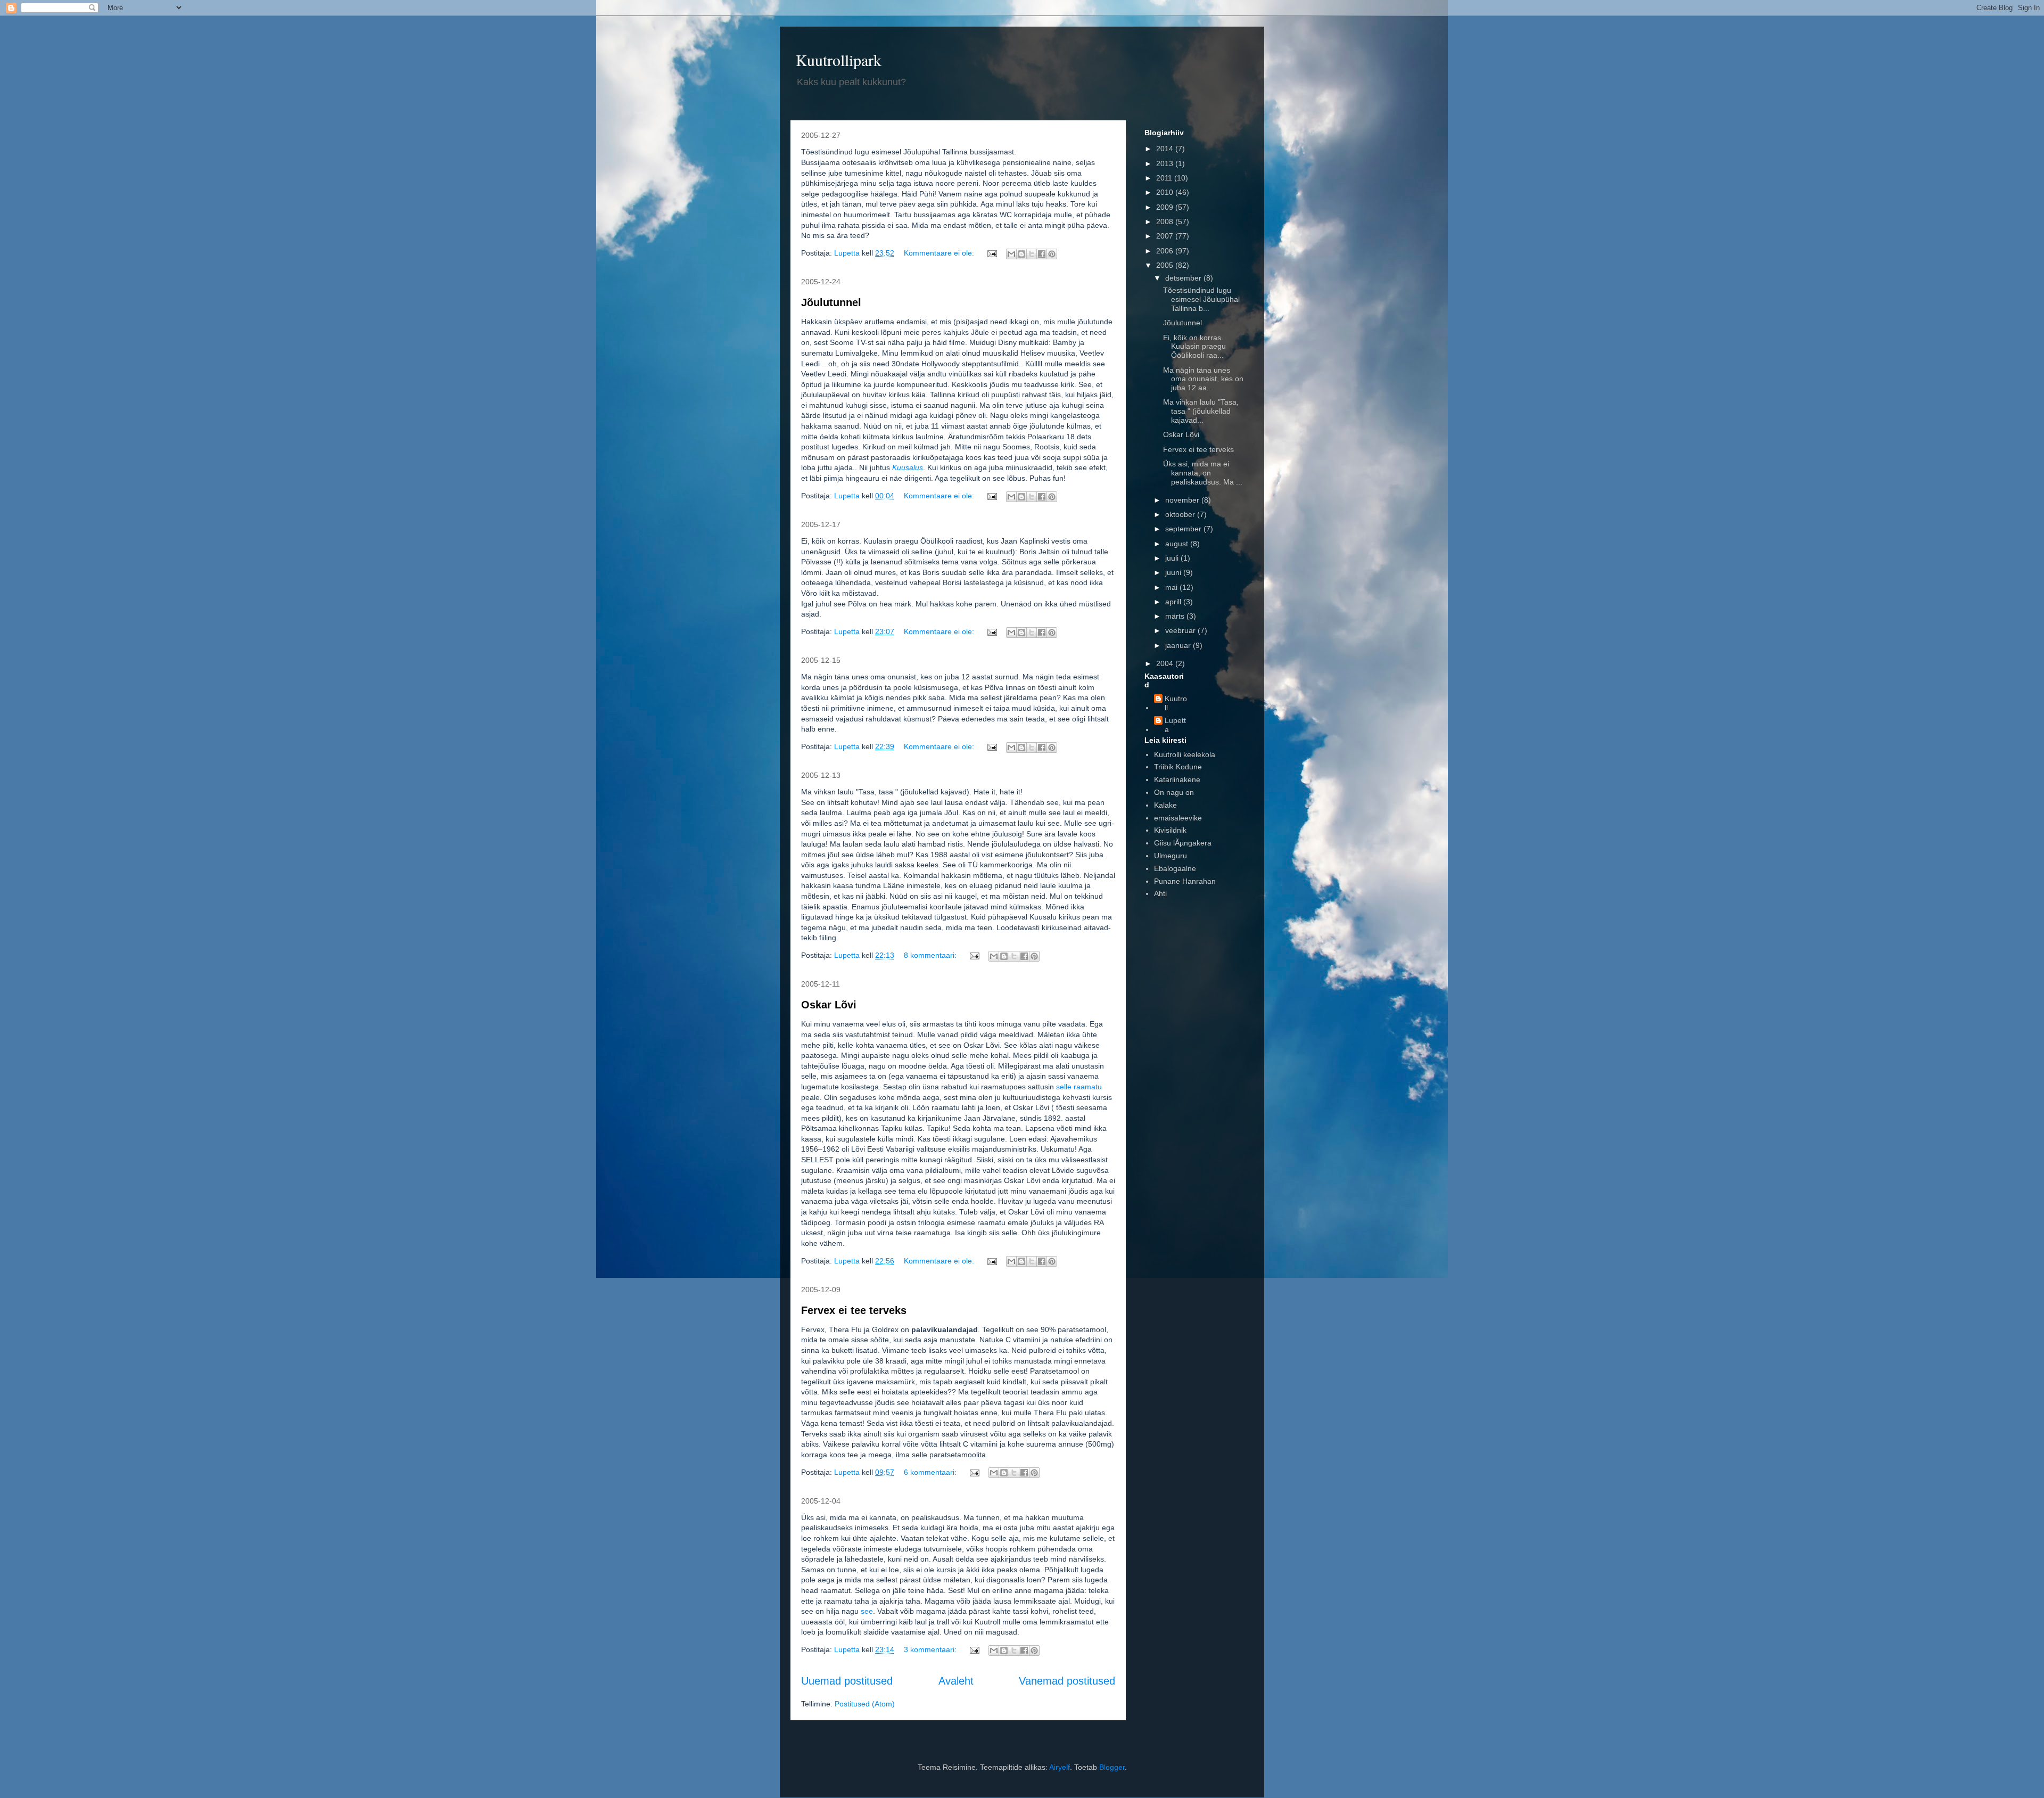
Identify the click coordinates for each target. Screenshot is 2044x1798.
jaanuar (1179, 645)
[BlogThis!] (1021, 254)
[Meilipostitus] (991, 253)
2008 (1166, 221)
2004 (1166, 663)
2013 (1166, 163)
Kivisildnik (1170, 830)
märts (1176, 616)
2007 (1166, 236)
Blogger (1112, 1767)
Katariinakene (1177, 779)
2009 (1166, 207)
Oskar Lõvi (829, 1005)
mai (1172, 587)
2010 (1166, 192)
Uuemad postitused (847, 1681)
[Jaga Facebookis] (1042, 254)
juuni (1174, 572)
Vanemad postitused (1067, 1681)
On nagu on (1174, 792)
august (1178, 544)
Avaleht (956, 1681)
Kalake (1165, 805)
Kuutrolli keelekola (1185, 754)
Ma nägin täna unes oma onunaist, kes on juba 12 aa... (1203, 379)
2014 (1166, 149)
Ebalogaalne (1175, 868)
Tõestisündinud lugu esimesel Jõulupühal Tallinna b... (1201, 299)
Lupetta (1175, 725)
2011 (1165, 178)
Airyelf (1060, 1767)
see (867, 1611)
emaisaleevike (1178, 818)
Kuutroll (1176, 703)
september (1184, 529)
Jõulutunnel (831, 302)
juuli (1173, 558)
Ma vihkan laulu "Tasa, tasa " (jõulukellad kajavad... (1201, 411)
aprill (1174, 602)
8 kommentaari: (931, 955)
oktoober (1181, 514)
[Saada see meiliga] (1011, 254)
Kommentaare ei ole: (940, 253)
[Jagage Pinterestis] (1052, 254)
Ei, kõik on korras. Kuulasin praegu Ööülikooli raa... (1194, 347)
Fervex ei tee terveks (854, 1310)
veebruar (1181, 630)
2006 (1166, 251)
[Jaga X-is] (1032, 254)
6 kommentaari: (931, 1472)
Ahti (1160, 893)
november (1183, 500)
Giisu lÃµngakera (1183, 843)
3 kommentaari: (931, 1649)
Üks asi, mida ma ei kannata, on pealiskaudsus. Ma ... (1203, 473)
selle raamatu (1079, 1087)
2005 (1166, 265)
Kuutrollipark (839, 60)
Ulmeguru (1171, 856)
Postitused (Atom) (865, 1704)
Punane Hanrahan (1185, 881)
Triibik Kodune (1178, 767)
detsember (1184, 278)
